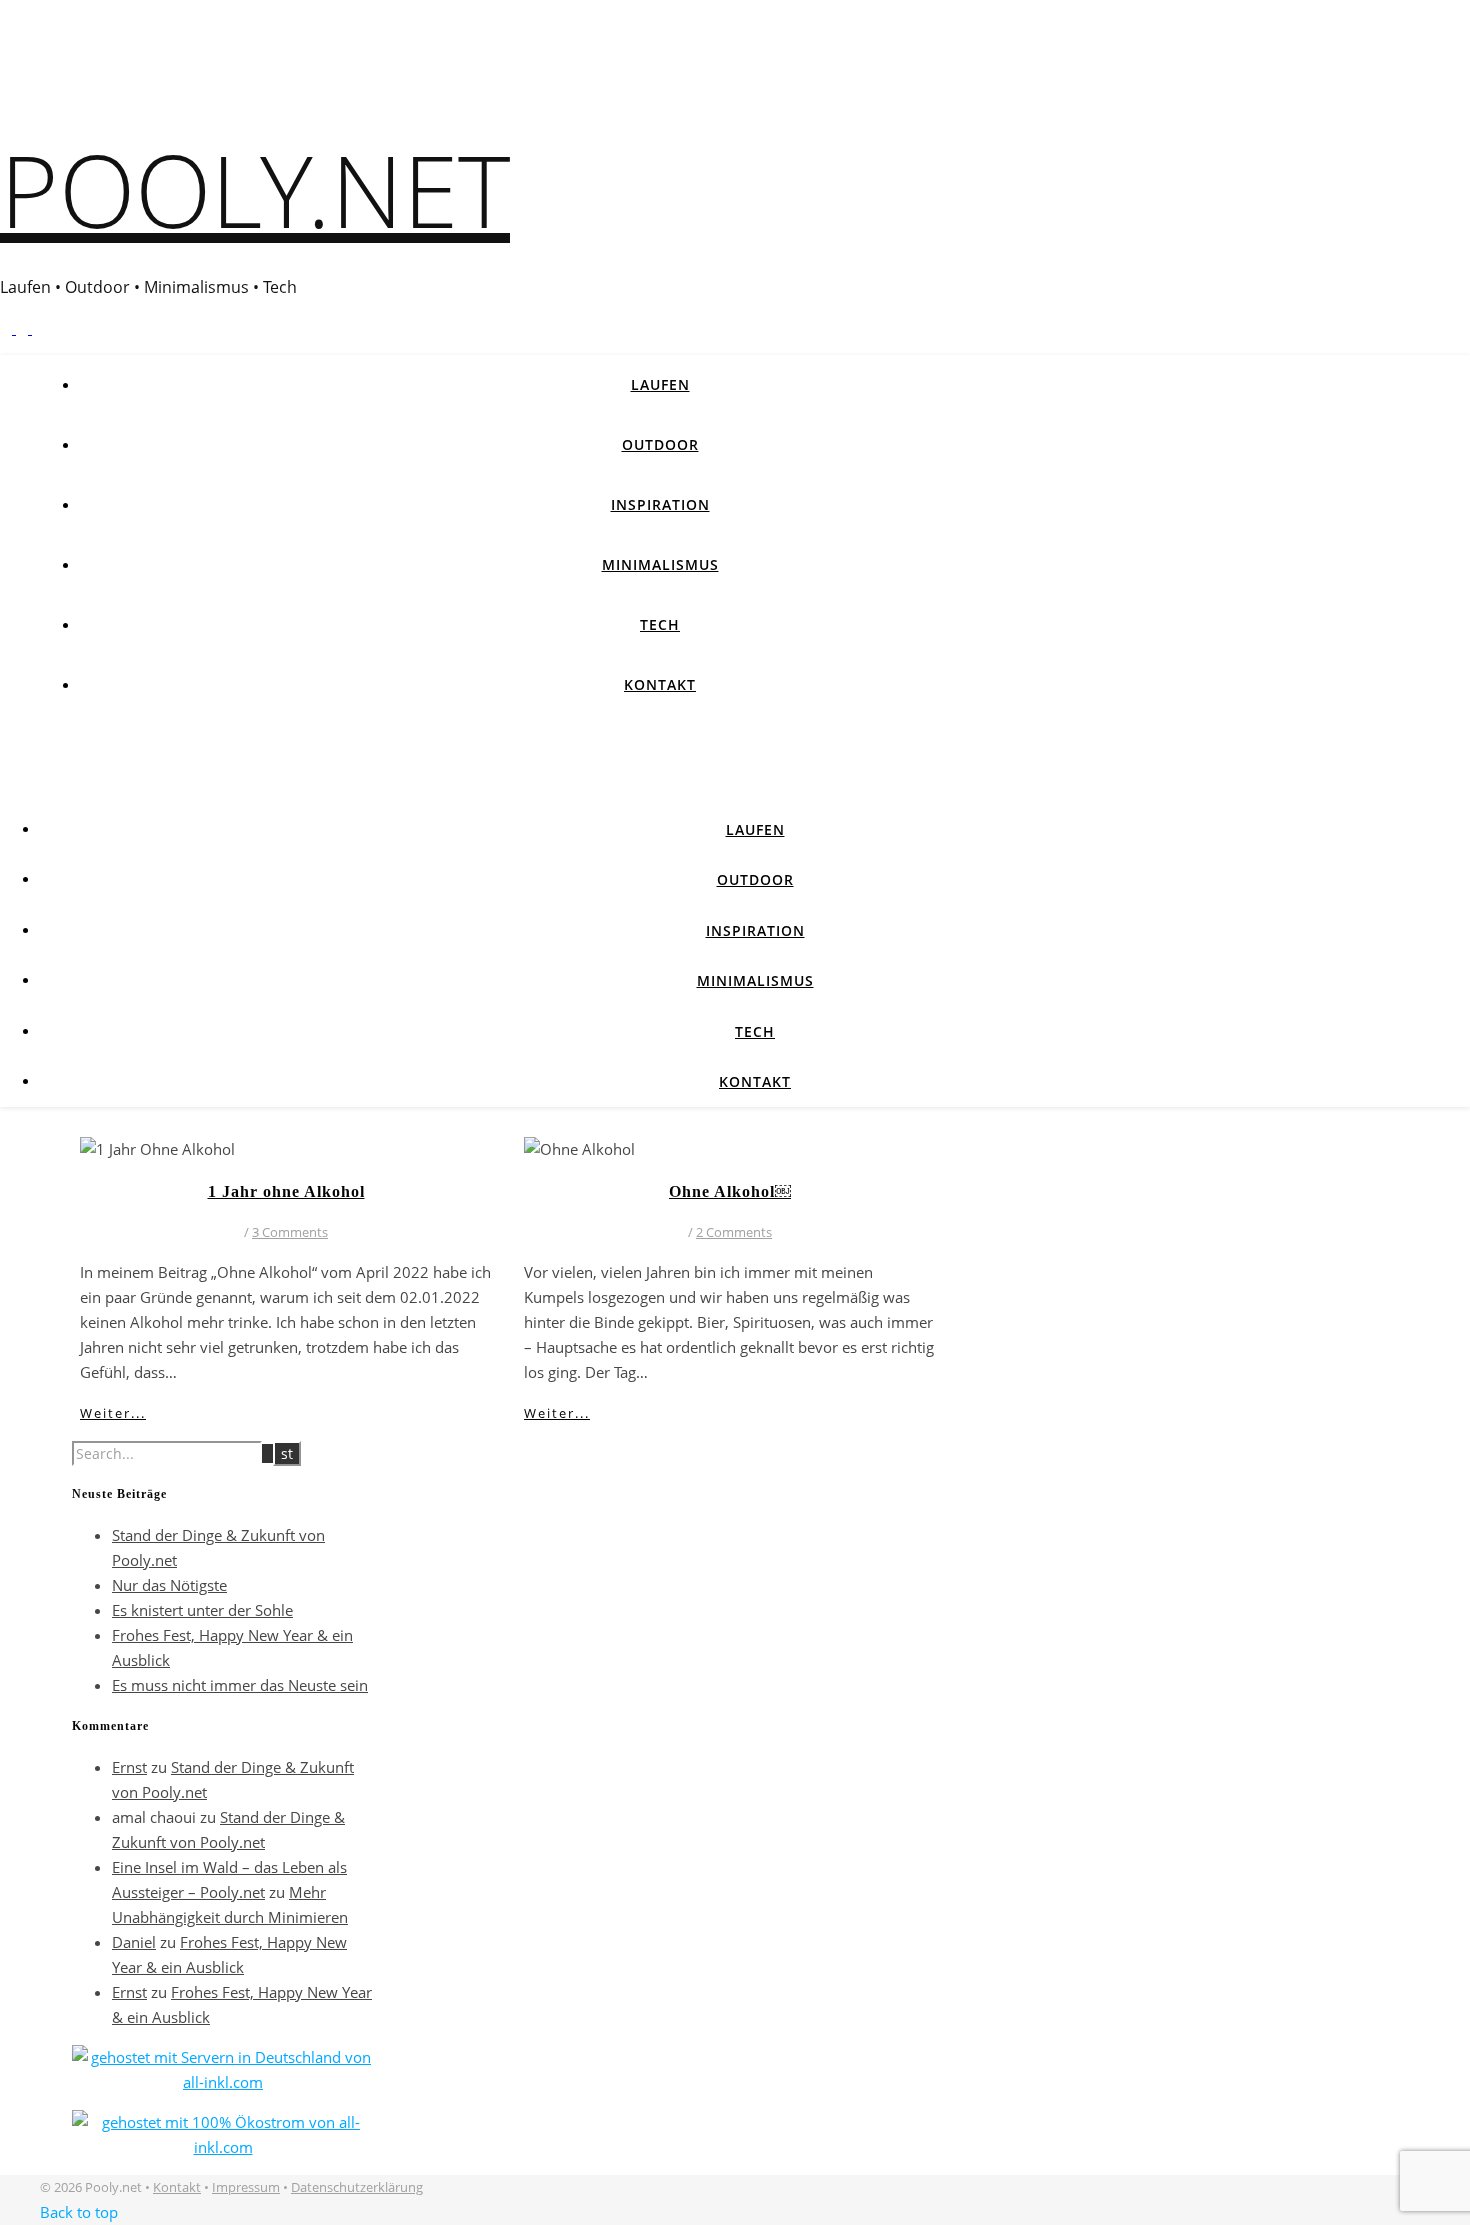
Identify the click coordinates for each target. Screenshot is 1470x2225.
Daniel (134, 1942)
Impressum (246, 2187)
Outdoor (660, 444)
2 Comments (734, 1232)
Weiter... (113, 1413)
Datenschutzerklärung (357, 2187)
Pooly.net (255, 189)
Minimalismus (660, 564)
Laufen (660, 384)
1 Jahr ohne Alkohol (286, 1191)
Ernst (129, 1767)
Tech (660, 624)
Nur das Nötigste (169, 1585)
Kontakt (660, 684)
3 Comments (290, 1232)
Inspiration (660, 504)
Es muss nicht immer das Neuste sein (240, 1685)
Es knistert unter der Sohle (202, 1610)
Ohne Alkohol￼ (730, 1191)
